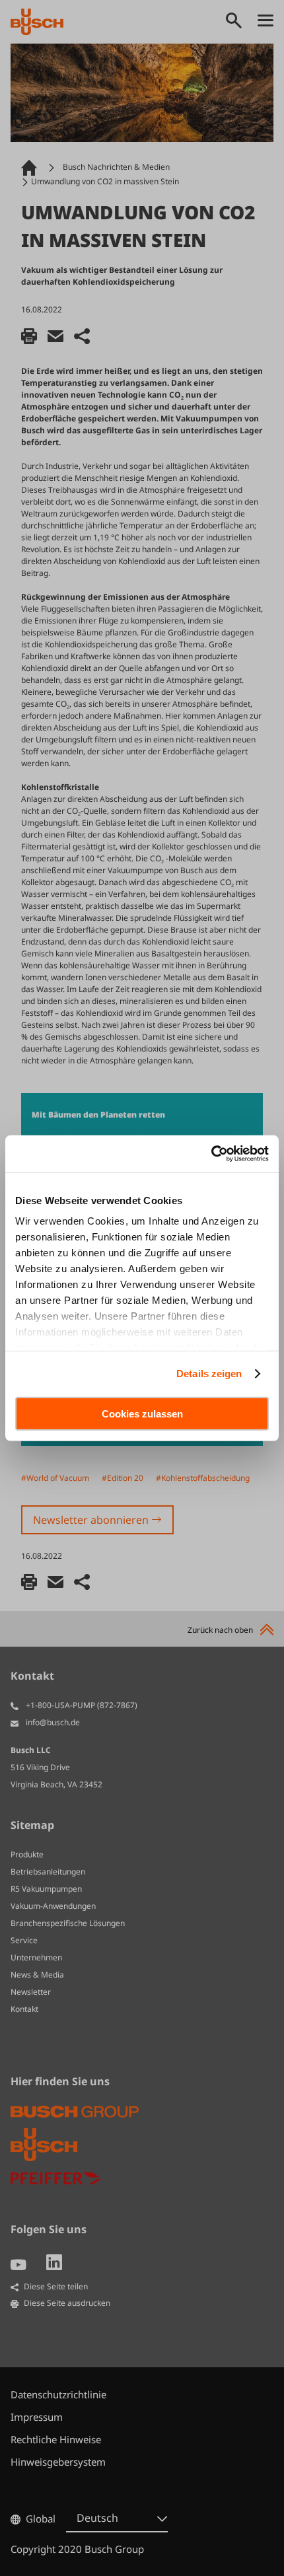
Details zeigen (209, 1374)
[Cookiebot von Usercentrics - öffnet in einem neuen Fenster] (211, 1154)
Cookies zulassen (142, 1413)
